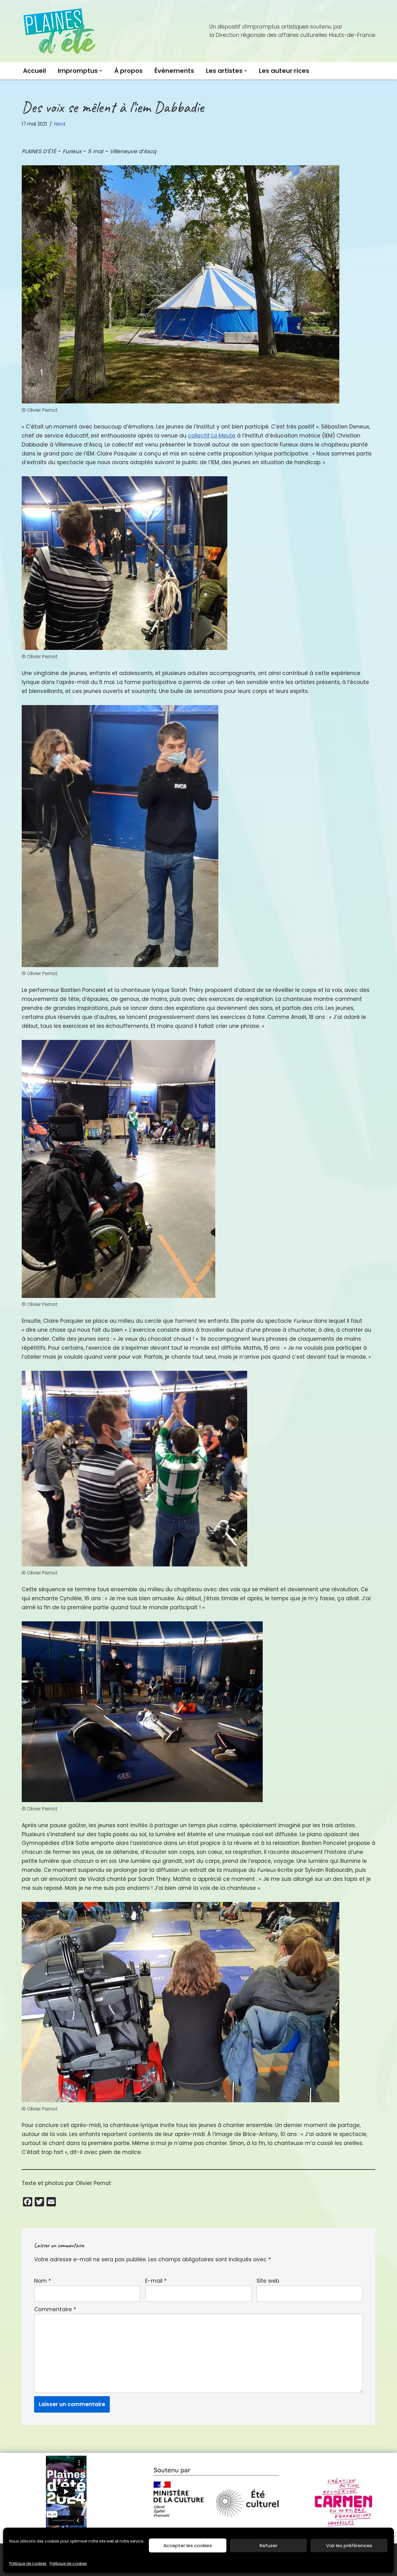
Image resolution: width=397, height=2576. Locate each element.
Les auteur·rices (284, 71)
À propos (128, 71)
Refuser (268, 2545)
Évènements (174, 71)
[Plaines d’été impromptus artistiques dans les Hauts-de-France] (60, 31)
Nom (42, 2281)
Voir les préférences (349, 2545)
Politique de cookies (28, 2563)
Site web (268, 2281)
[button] (101, 71)
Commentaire (55, 2309)
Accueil (34, 71)
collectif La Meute (212, 436)
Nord (60, 124)
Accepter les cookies (188, 2545)
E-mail (156, 2281)
